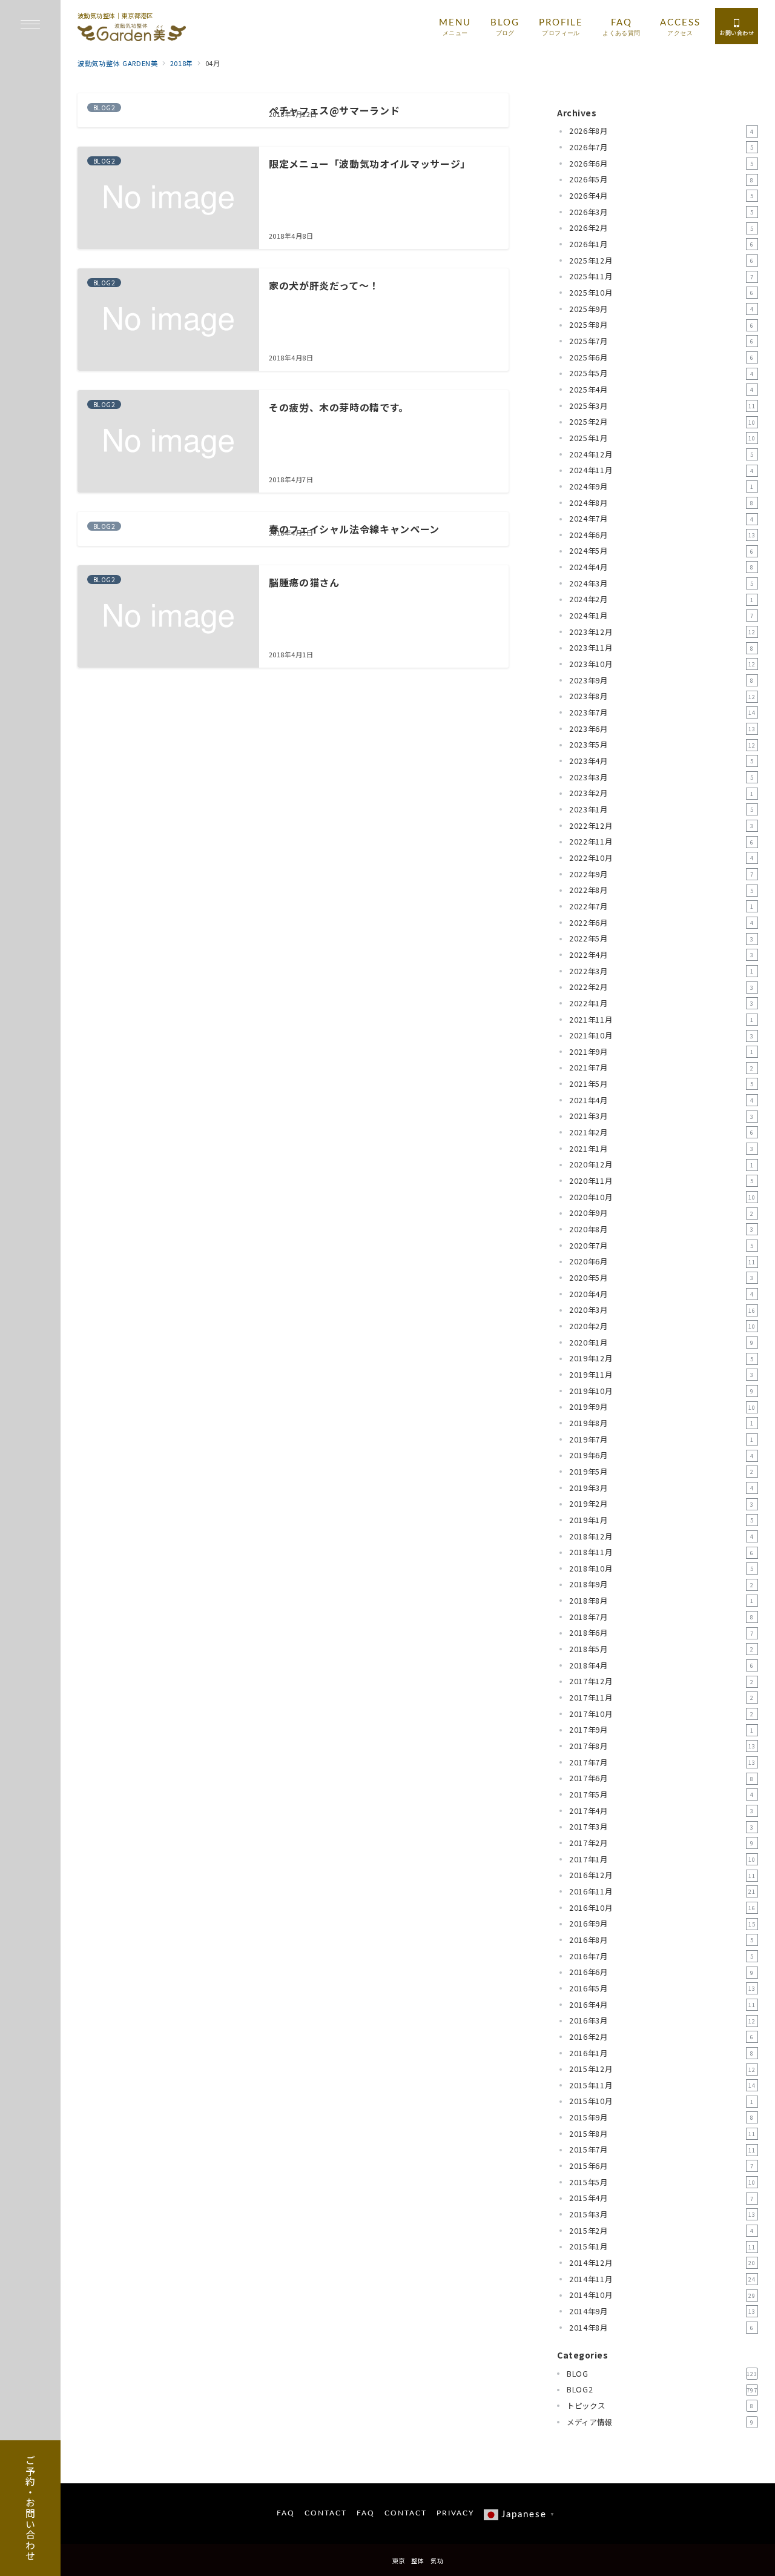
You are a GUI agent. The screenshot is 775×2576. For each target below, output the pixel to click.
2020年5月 (661, 1278)
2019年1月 (661, 1520)
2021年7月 (661, 1067)
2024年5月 (661, 551)
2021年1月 (661, 1149)
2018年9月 (661, 1584)
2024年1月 (661, 616)
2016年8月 (661, 1940)
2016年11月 (662, 1891)
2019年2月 (661, 1504)
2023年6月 (662, 729)
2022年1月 (661, 1003)
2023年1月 (661, 809)
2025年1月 (662, 438)
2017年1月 (662, 1859)
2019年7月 (661, 1439)
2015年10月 (661, 2101)
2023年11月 (661, 648)
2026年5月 (661, 179)
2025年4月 (661, 390)
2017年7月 (662, 1762)
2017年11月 (661, 1698)
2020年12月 (661, 1164)
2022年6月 (661, 923)
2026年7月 (661, 147)
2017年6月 (661, 1778)
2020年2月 (662, 1326)
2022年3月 (661, 971)
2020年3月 (662, 1310)
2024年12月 (661, 454)
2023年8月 (662, 696)
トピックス (660, 2406)
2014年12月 (662, 2263)
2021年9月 (661, 1052)
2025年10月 (661, 293)
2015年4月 (661, 2198)
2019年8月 (661, 1423)
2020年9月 (661, 1213)
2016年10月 (662, 1908)
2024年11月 (661, 470)
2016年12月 (662, 1875)
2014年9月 (662, 2311)
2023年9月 (661, 680)
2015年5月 (662, 2182)
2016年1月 (661, 2053)
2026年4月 (661, 196)
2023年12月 (662, 632)
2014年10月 (662, 2295)
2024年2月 (661, 599)
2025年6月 (661, 357)
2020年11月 (661, 1181)
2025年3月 (662, 406)
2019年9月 (662, 1407)
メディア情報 (660, 2422)
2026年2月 (661, 228)
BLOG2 (662, 2389)
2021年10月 (661, 1035)
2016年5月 (662, 1988)
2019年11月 (661, 1375)
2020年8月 (661, 1229)
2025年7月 (661, 341)
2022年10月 (661, 858)
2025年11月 (661, 276)
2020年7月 (661, 1246)
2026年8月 (661, 131)
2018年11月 (661, 1552)
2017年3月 (661, 1827)
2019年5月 (661, 1472)
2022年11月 (661, 842)
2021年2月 (661, 1132)
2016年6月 (661, 1972)
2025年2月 (662, 422)
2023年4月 (661, 761)
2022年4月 (661, 955)
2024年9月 (661, 486)
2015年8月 (662, 2134)
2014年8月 (661, 2328)
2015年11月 (662, 2085)
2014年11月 (662, 2279)
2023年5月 (662, 745)
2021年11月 (661, 1020)
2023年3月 (661, 777)
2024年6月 (662, 535)
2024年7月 (661, 519)
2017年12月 (661, 1681)
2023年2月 (661, 793)
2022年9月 (661, 874)
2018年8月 (661, 1601)
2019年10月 (661, 1391)
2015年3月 (662, 2214)
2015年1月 (662, 2246)
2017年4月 (661, 1811)
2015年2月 (661, 2231)
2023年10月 (662, 664)
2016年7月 (661, 1956)
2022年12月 (661, 826)
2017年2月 (661, 1843)
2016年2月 (661, 2037)
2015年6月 (661, 2166)
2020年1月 (661, 1343)
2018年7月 (661, 1617)
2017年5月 (661, 1794)
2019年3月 (661, 1488)
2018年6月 (661, 1633)
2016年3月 (662, 2020)
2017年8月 (662, 1746)
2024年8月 (661, 503)
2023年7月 (662, 712)
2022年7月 (661, 906)
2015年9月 (661, 2117)
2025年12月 (661, 261)
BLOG (662, 2374)
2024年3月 (661, 583)
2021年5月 (661, 1084)
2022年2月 (661, 987)
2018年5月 (661, 1649)
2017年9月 (661, 1730)
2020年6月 (662, 1261)
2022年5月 (661, 938)
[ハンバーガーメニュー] (30, 25)
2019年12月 (661, 1358)
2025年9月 (661, 309)
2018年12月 (661, 1536)
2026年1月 (661, 244)
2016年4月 (662, 2005)
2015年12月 (662, 2069)
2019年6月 (661, 1455)
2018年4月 (661, 1665)
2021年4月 (661, 1100)
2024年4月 (661, 567)
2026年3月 (661, 212)
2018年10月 (661, 1569)
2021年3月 (661, 1116)
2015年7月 (662, 2149)
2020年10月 (662, 1197)
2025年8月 (661, 325)
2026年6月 (661, 164)
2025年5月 (661, 373)
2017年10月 (661, 1714)
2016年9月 (662, 1924)
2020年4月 (661, 1294)
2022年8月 (661, 890)
